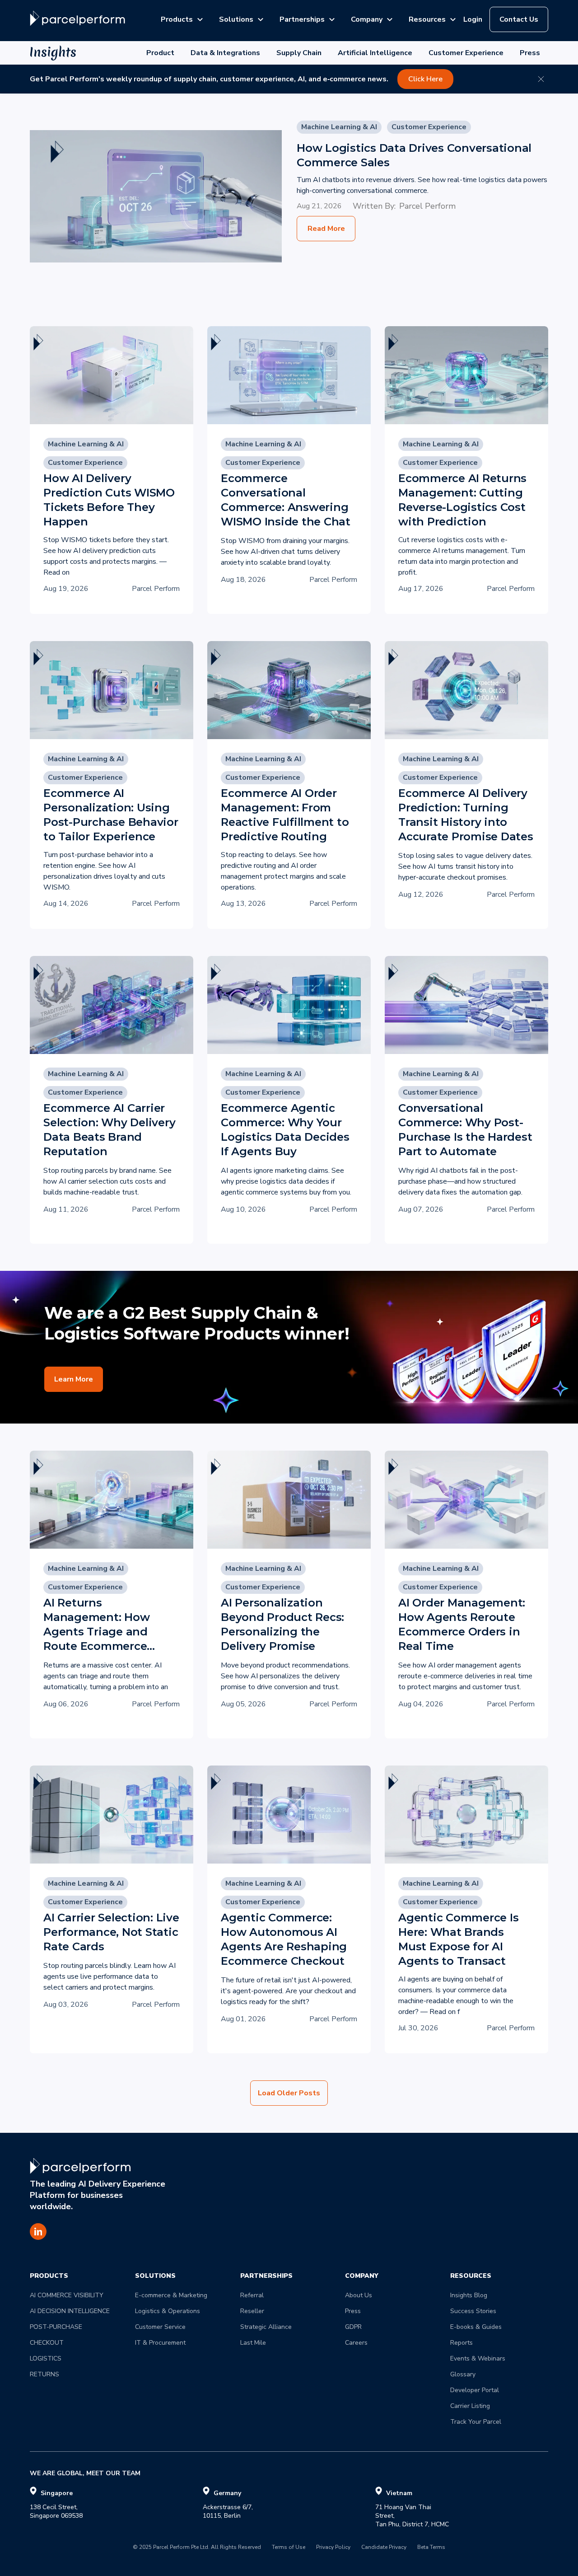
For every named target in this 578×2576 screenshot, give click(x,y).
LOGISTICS (46, 2358)
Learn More (74, 1379)
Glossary (463, 2374)
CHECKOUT (47, 2343)
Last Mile (253, 2343)
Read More (326, 229)
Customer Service (160, 2327)
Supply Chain (299, 53)
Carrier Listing (470, 2406)
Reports (461, 2343)
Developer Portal (475, 2390)
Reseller (252, 2311)
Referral (252, 2295)
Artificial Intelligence (375, 53)
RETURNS (44, 2374)
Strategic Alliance (266, 2327)
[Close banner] (541, 79)
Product (160, 53)
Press (530, 53)
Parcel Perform (427, 206)
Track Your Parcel (476, 2422)
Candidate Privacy (384, 2548)
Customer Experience (466, 53)
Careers (356, 2343)
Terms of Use (289, 2548)
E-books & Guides (476, 2327)
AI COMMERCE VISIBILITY (67, 2295)
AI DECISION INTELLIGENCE (70, 2311)
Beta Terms (431, 2548)
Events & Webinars (478, 2358)
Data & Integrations (225, 53)
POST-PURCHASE (56, 2327)
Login (473, 19)
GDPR (353, 2327)
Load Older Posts (289, 2093)
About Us (359, 2295)
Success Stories (473, 2311)
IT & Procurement (160, 2343)
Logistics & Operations (168, 2311)
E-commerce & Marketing (171, 2295)
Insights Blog (469, 2295)
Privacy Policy (333, 2548)
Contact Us (519, 19)
